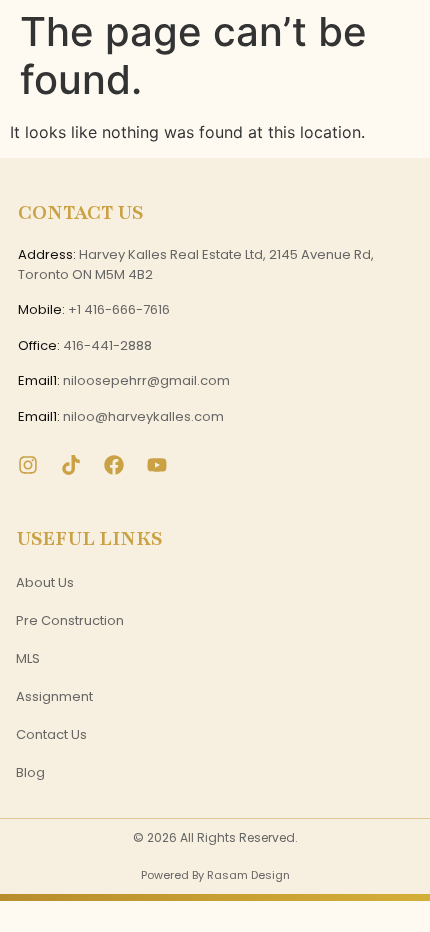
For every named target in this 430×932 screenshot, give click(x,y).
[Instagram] (28, 465)
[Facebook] (114, 465)
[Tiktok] (71, 465)
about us (45, 582)
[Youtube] (157, 465)
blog (30, 772)
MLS (28, 658)
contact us (51, 734)
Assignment (54, 696)
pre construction (70, 620)
